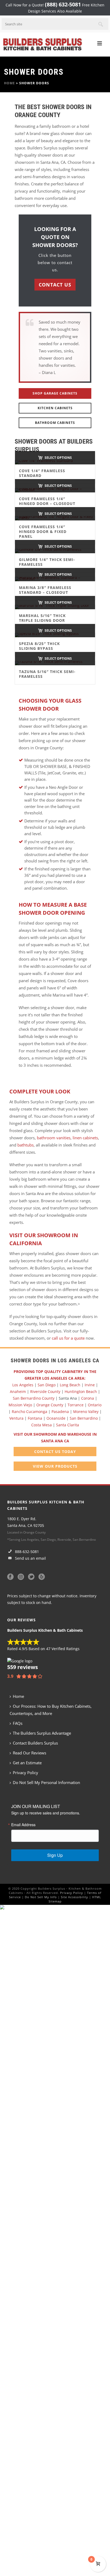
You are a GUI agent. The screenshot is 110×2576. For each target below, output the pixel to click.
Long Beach (70, 1385)
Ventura (16, 1418)
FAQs (18, 1723)
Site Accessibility (74, 1897)
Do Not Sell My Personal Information (46, 1782)
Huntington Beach (81, 1391)
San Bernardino (84, 1418)
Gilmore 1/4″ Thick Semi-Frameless (47, 562)
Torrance (76, 1405)
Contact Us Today (55, 1452)
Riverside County (45, 1391)
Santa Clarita (68, 1425)
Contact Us (55, 285)
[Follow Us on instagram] (21, 1577)
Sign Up (55, 1855)
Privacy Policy (25, 1773)
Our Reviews (21, 1620)
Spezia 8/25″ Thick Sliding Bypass (39, 646)
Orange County (50, 1405)
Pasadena (60, 1412)
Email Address (23, 1825)
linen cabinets (85, 1138)
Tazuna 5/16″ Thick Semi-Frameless (47, 674)
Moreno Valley (86, 1412)
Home (9, 83)
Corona (88, 1398)
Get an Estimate (27, 1763)
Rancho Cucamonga (30, 1412)
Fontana (35, 1418)
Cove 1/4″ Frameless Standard (42, 473)
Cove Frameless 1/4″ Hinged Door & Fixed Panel (43, 531)
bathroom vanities (53, 1138)
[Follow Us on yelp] (42, 1577)
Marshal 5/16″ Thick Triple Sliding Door (42, 618)
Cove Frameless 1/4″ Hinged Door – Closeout (47, 501)
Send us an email (30, 1558)
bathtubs (25, 1145)
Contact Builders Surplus (35, 1743)
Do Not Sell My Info (41, 1897)
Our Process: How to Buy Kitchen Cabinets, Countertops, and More (51, 1710)
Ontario (95, 1405)
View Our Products (55, 1466)
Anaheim (18, 1391)
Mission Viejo (20, 1405)
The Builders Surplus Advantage (42, 1733)
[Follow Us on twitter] (31, 1577)
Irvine (90, 1385)
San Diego (47, 1385)
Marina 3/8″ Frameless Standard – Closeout (45, 590)
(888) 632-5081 (63, 4)
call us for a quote (68, 1338)
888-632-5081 (26, 1552)
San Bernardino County (34, 1398)
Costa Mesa (42, 1425)
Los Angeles (23, 1385)
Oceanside (56, 1418)
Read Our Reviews (30, 1753)
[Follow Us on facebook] (10, 1577)
